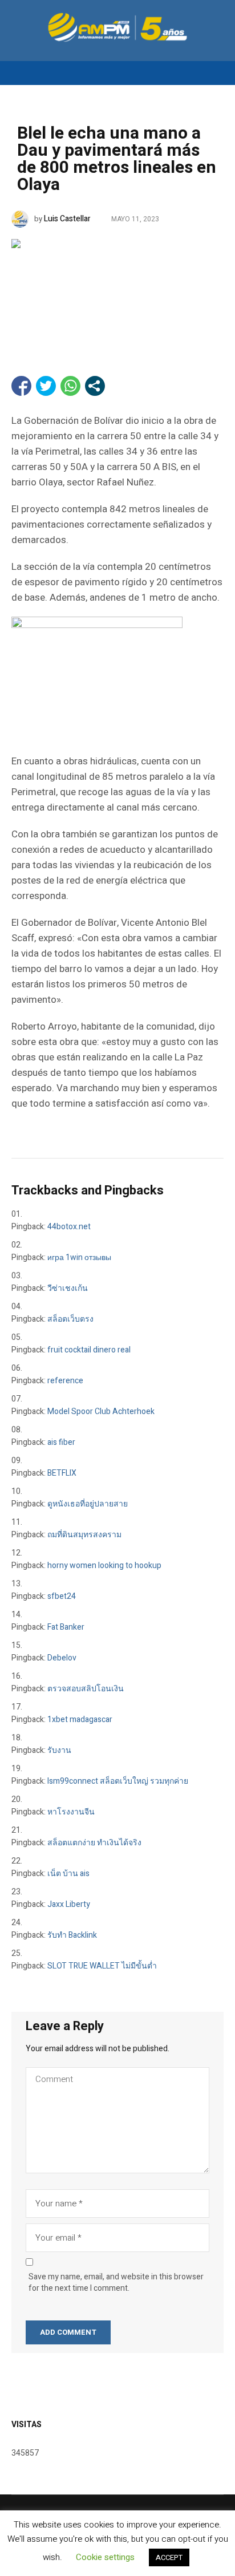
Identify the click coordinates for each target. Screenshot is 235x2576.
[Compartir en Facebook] (21, 386)
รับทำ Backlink (72, 1935)
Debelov (62, 1658)
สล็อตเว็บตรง (70, 1319)
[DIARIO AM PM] (117, 27)
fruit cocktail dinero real (89, 1350)
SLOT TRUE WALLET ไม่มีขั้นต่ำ (102, 1966)
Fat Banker (66, 1627)
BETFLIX (62, 1473)
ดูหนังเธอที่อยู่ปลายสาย (88, 1504)
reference (65, 1381)
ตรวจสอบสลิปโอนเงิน (86, 1689)
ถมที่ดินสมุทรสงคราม (84, 1535)
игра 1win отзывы (79, 1257)
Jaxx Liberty (69, 1904)
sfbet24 (62, 1596)
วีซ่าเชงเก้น (68, 1288)
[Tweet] (46, 386)
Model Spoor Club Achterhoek (101, 1411)
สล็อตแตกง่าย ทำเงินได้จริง (94, 1843)
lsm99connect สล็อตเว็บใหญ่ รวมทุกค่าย (118, 1781)
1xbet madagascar (80, 1720)
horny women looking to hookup (104, 1566)
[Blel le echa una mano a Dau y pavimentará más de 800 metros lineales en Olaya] (117, 290)
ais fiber (61, 1442)
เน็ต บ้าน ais (68, 1874)
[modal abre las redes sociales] (95, 386)
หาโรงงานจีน (71, 1812)
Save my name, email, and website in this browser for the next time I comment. (116, 2283)
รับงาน (59, 1750)
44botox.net (69, 1227)
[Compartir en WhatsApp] (70, 386)
